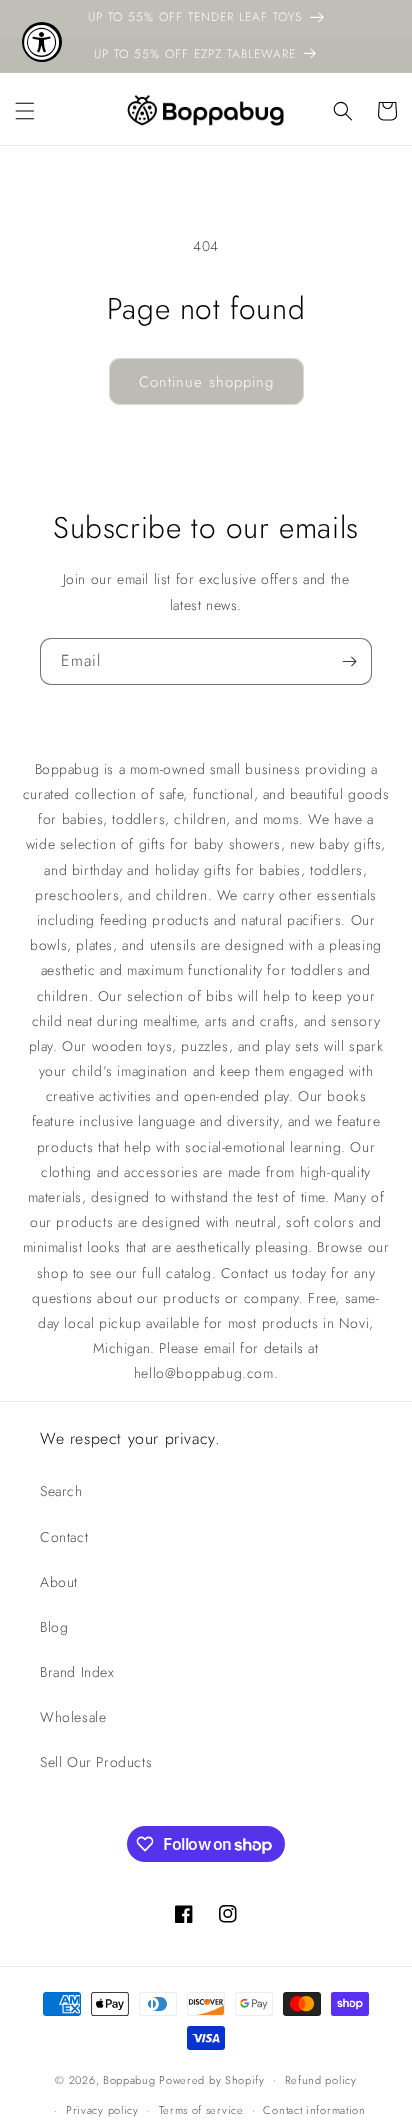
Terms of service (201, 2110)
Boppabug (131, 2079)
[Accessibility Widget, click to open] (42, 42)
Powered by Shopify (212, 2079)
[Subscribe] (349, 661)
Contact (64, 1537)
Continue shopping (206, 382)
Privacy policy (102, 2110)
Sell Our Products (96, 1762)
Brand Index (77, 1672)
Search (61, 1491)
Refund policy (321, 2080)
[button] (25, 111)
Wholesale (73, 1717)
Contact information (314, 2110)
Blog (54, 1627)
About (59, 1582)
